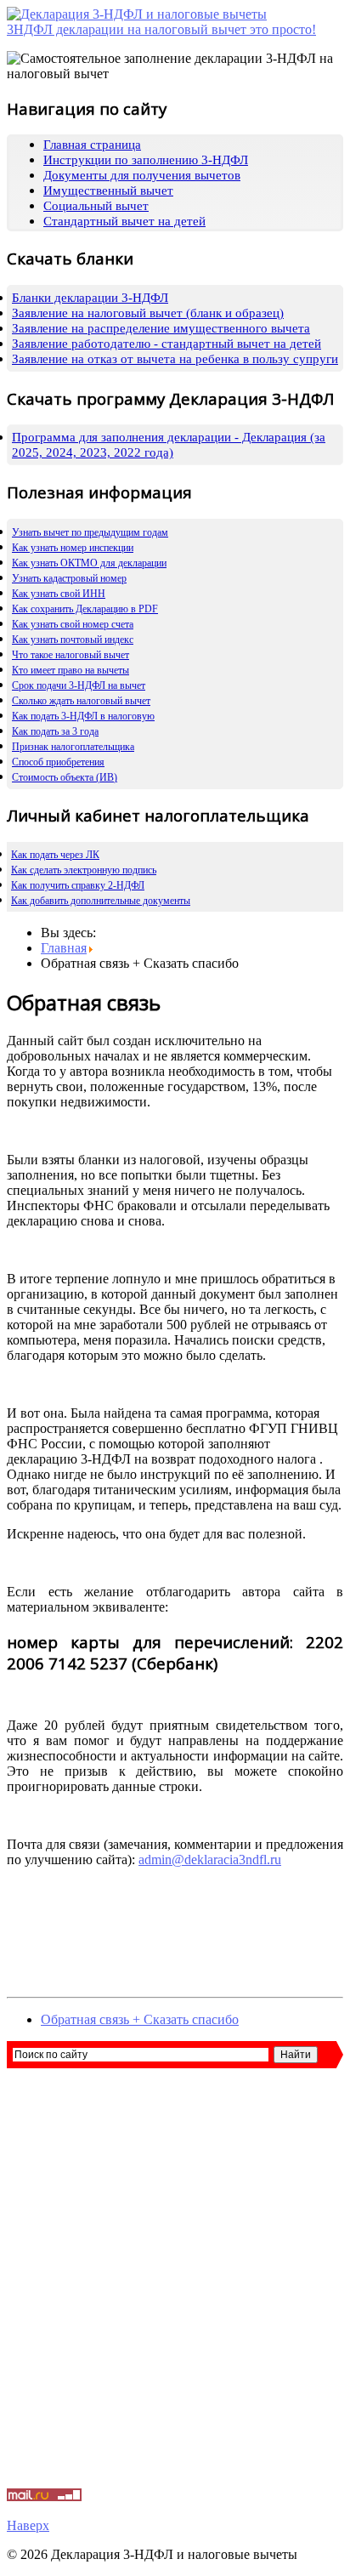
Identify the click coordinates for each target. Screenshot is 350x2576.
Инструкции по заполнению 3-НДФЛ (146, 160)
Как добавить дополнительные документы (101, 901)
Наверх (28, 2525)
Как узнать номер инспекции (73, 548)
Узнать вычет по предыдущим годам (90, 532)
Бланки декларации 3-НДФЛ (90, 298)
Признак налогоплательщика (73, 747)
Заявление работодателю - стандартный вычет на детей (167, 344)
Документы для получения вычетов (142, 175)
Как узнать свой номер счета (73, 624)
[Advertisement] (175, 2286)
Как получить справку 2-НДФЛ (78, 885)
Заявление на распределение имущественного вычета (161, 328)
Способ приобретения (58, 762)
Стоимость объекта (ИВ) (65, 777)
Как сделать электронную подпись (84, 870)
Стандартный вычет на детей (124, 221)
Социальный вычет (96, 206)
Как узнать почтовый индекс (73, 640)
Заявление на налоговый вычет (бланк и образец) (148, 313)
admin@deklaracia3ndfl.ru (210, 1859)
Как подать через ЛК (55, 855)
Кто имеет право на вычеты (71, 670)
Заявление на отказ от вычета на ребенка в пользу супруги (175, 359)
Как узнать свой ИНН (59, 594)
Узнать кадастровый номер (69, 578)
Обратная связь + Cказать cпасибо (140, 2019)
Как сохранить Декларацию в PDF (85, 609)
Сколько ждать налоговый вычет (81, 701)
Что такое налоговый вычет (71, 655)
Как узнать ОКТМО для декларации (89, 563)
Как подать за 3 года (55, 731)
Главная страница (92, 145)
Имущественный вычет (108, 190)
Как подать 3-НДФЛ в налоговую (83, 716)
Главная (64, 948)
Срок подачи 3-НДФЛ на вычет (79, 685)
